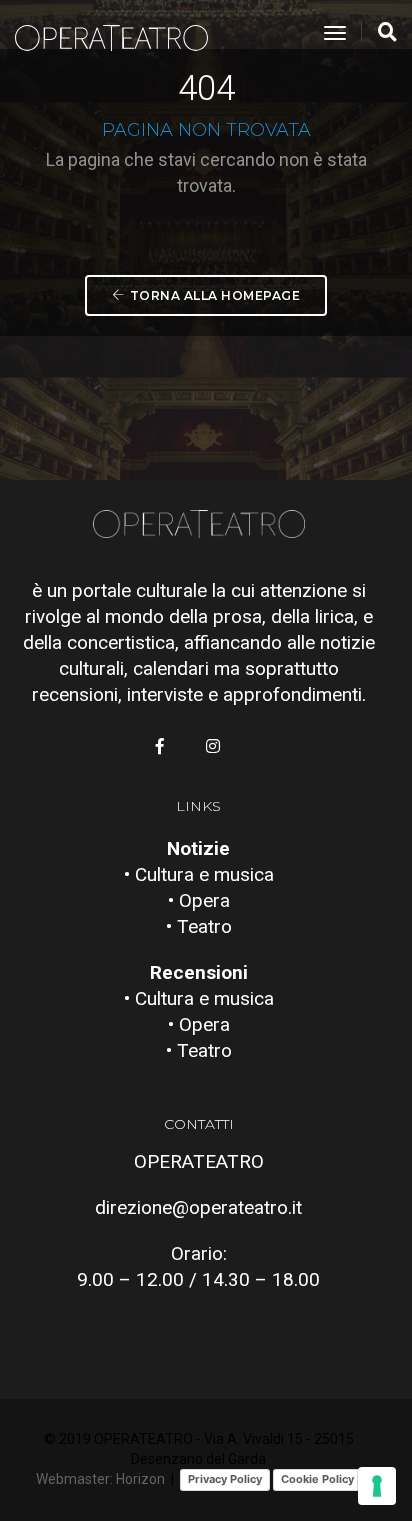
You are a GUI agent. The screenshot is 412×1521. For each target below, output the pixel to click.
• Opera (199, 900)
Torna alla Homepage (215, 295)
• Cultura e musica (199, 874)
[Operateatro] (120, 33)
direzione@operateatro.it (198, 1207)
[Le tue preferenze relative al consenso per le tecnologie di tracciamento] (377, 1486)
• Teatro (199, 926)
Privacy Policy (225, 1479)
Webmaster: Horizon (100, 1479)
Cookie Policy (317, 1479)
